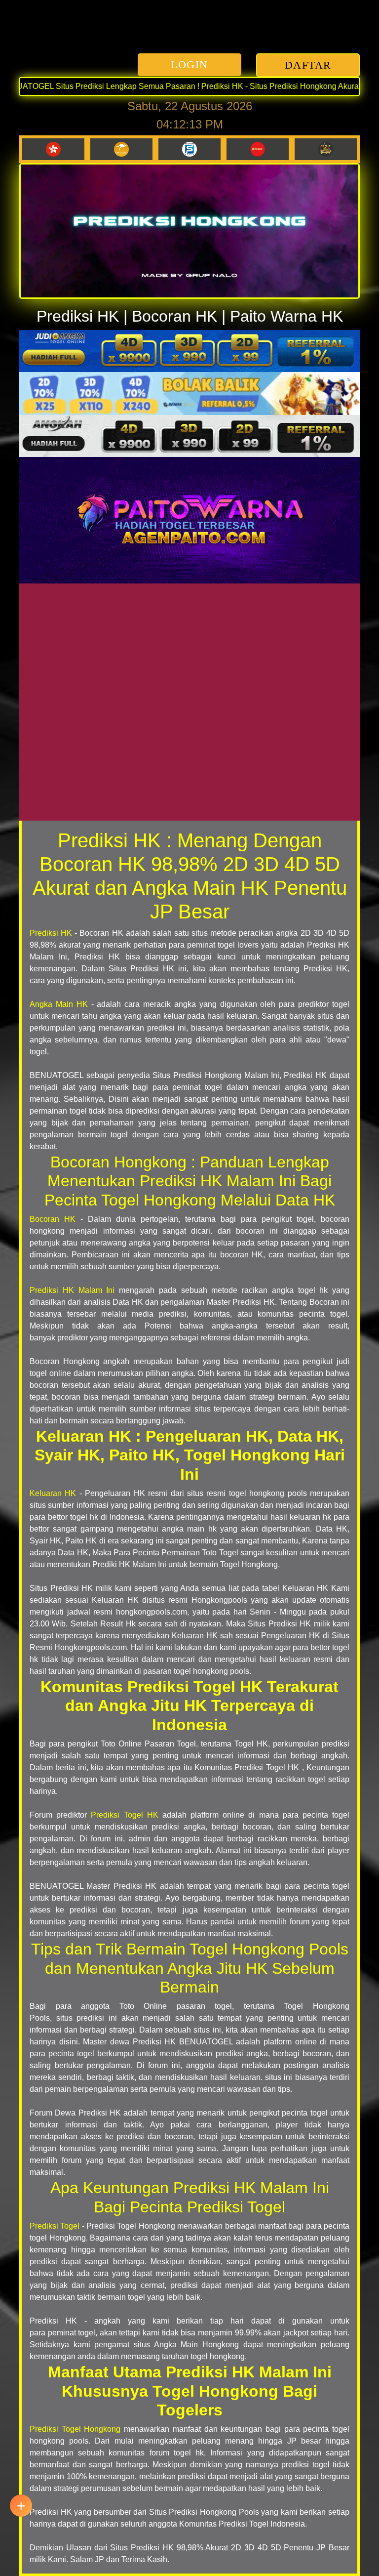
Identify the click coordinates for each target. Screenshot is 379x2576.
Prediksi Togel (55, 2226)
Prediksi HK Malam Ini (72, 1290)
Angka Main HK (59, 1004)
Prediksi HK (51, 933)
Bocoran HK (53, 1219)
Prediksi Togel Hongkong (75, 2429)
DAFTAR (308, 65)
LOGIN (189, 64)
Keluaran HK (53, 1493)
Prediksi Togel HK (124, 1815)
